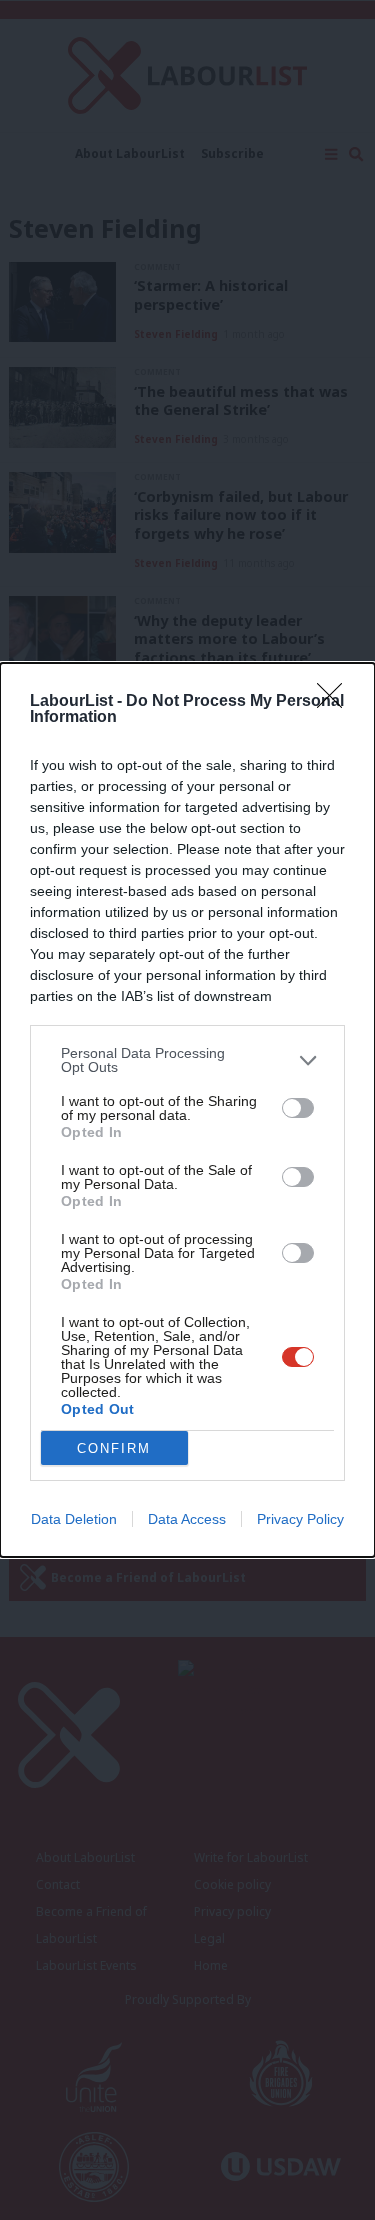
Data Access (187, 1519)
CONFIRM (114, 1448)
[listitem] (187, 1060)
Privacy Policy (300, 1519)
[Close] (336, 702)
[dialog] (187, 1110)
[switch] (298, 1108)
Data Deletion (74, 1519)
